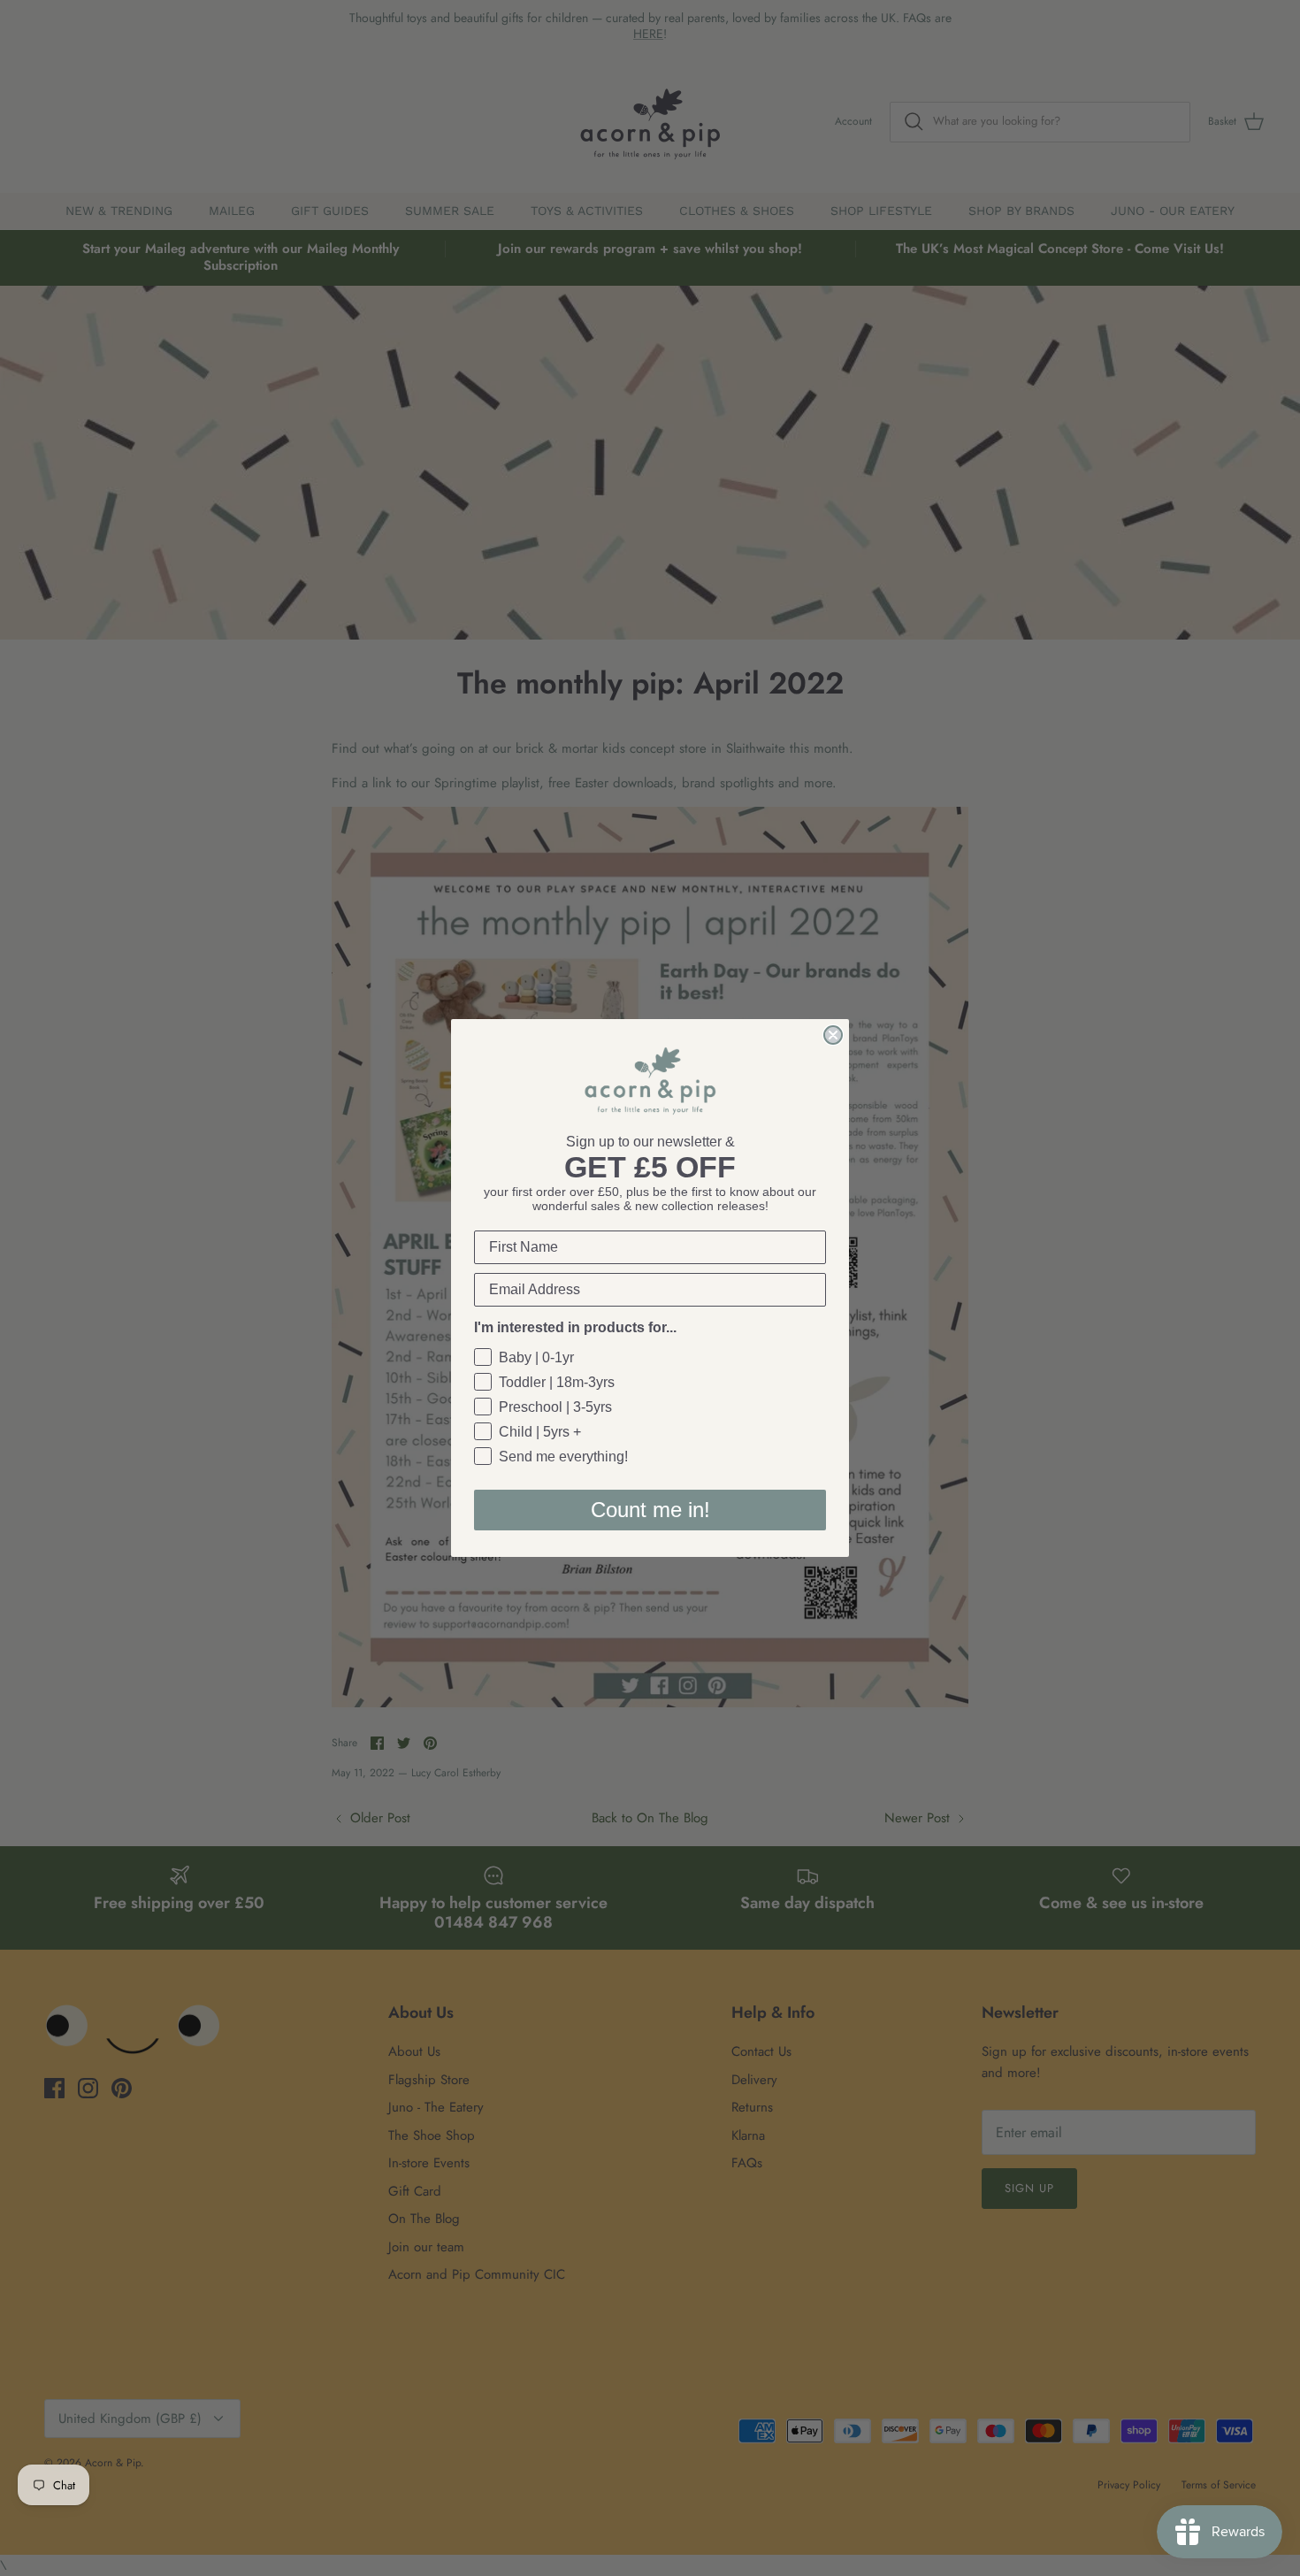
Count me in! (650, 1510)
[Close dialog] (833, 1035)
